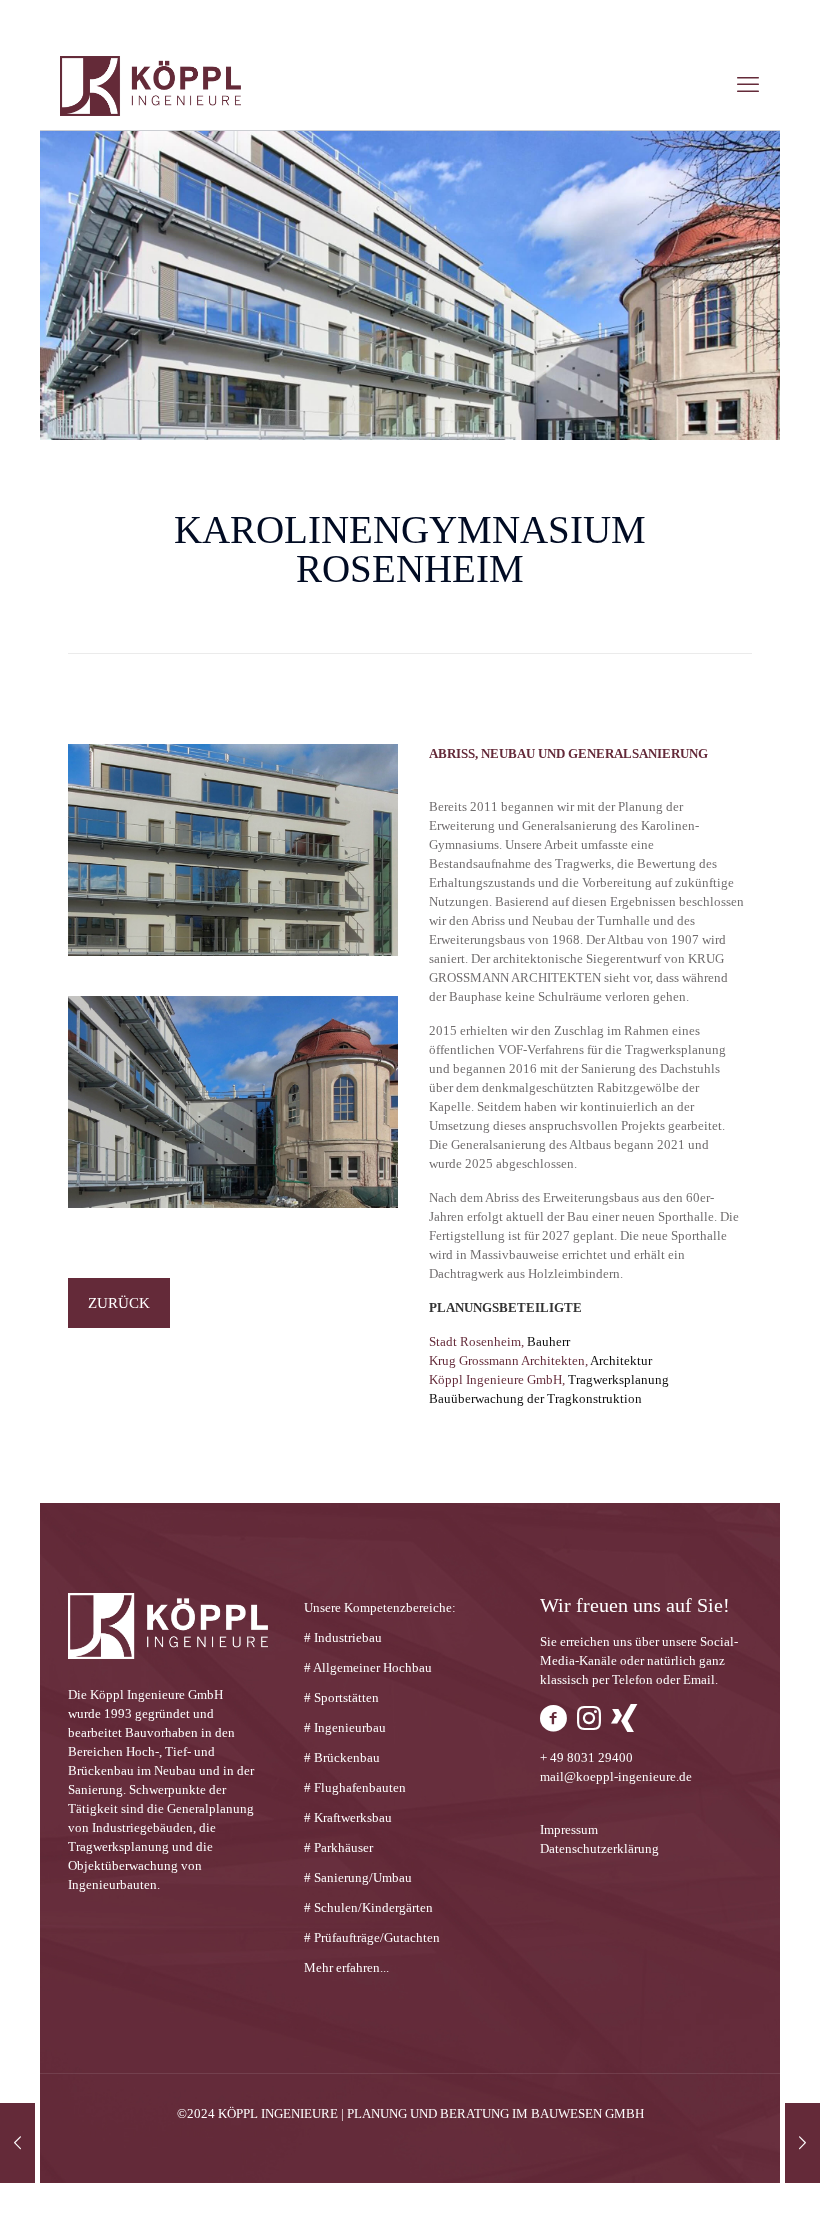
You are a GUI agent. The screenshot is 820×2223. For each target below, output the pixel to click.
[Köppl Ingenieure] (150, 85)
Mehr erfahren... (346, 1967)
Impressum (569, 1829)
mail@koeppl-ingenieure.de (616, 1776)
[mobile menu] (748, 85)
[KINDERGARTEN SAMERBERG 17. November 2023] (17, 2143)
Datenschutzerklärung (599, 1848)
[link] (233, 850)
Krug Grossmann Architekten (507, 1360)
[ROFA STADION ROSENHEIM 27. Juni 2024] (802, 2143)
